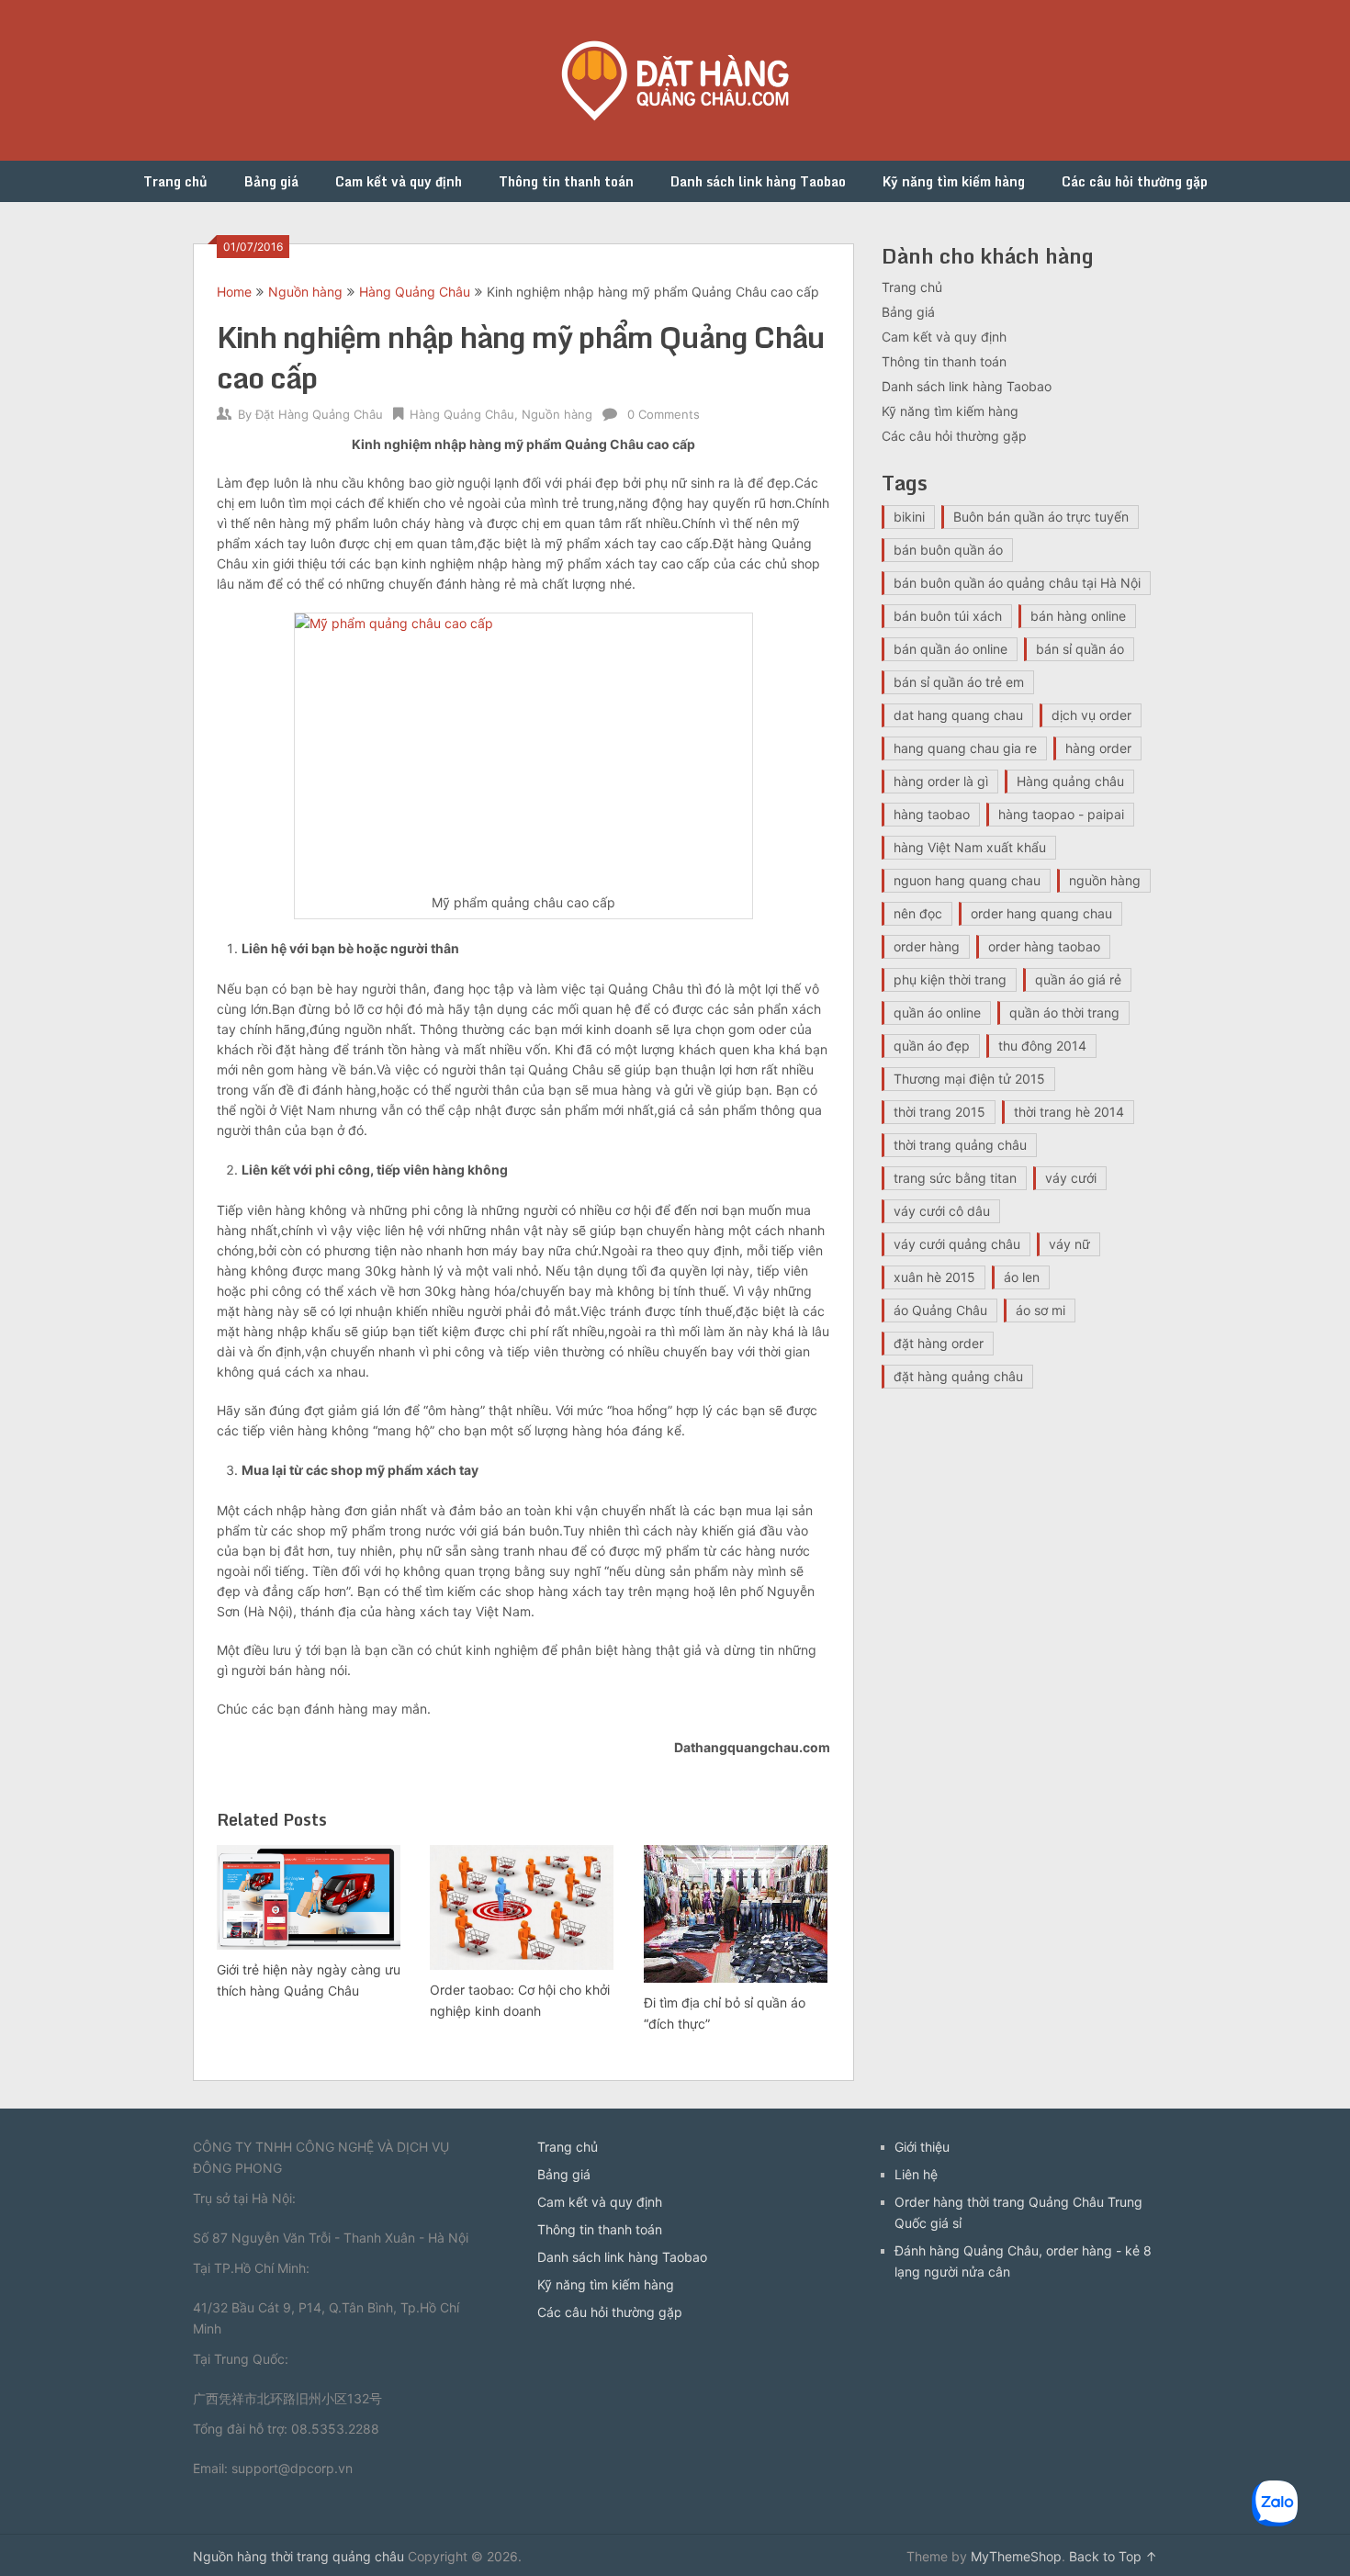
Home (234, 292)
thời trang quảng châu (960, 1145)
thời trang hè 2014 (1069, 1112)
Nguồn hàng (305, 292)
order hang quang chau (1041, 913)
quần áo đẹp (932, 1046)
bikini (909, 517)
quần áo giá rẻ (1078, 979)
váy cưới (1071, 1178)
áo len (1022, 1277)
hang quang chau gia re (965, 748)
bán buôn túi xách (948, 616)
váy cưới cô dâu (942, 1211)
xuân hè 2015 (934, 1277)
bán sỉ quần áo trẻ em (959, 682)
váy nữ (1069, 1244)
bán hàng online (1078, 616)
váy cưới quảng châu (957, 1244)
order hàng (927, 946)
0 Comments (664, 414)
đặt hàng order (939, 1343)
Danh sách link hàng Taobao (758, 181)
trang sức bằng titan (955, 1178)
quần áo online (937, 1012)
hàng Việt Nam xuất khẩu (970, 847)
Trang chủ (175, 181)
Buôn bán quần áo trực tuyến (1041, 517)
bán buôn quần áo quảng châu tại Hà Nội (1017, 583)
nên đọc (918, 913)
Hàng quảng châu (1070, 781)
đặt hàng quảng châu (958, 1376)
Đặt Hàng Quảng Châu (319, 414)
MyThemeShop (1016, 2556)
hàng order (1098, 748)
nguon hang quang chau (967, 880)
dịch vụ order (1091, 715)
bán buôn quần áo (948, 550)
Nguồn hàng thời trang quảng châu (298, 2556)
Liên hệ (916, 2174)
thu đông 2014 (1042, 1046)
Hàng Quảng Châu (415, 292)
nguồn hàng (1105, 880)
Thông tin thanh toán (566, 181)
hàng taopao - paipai (1061, 814)
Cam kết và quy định (399, 181)
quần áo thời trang (1064, 1012)
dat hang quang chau (958, 715)
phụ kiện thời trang (950, 979)
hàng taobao (932, 814)
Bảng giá (271, 181)
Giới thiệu (922, 2147)
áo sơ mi (1041, 1310)
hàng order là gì (941, 781)
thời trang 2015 (939, 1112)
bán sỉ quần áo (1080, 649)
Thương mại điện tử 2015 (969, 1079)
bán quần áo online (951, 649)
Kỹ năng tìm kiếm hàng (954, 181)
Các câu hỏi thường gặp (1135, 181)
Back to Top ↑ (1113, 2556)
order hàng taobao (1044, 946)
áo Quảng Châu (940, 1310)
